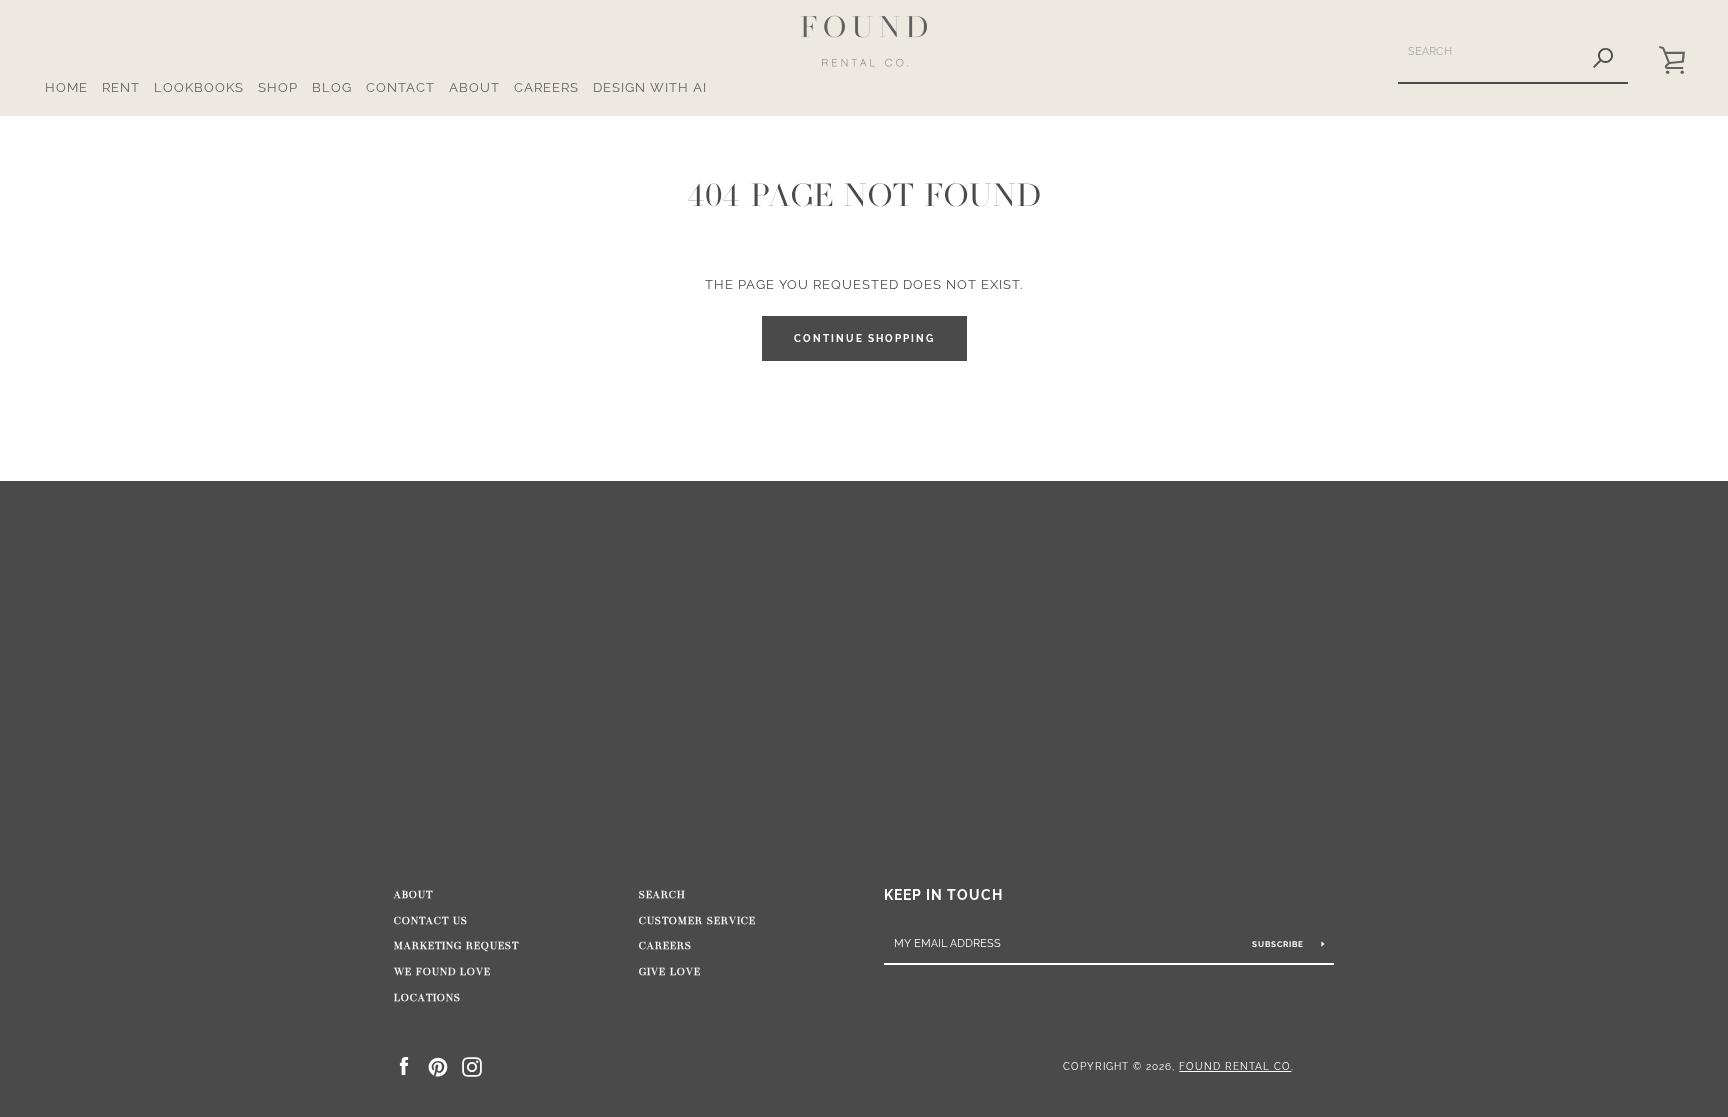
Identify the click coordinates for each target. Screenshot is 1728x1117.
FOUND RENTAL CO (1235, 1066)
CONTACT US (431, 921)
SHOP (278, 87)
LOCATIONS (427, 998)
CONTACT (400, 87)
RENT (121, 87)
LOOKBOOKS (199, 87)
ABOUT (474, 87)
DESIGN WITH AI (650, 87)
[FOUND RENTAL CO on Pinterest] (438, 1065)
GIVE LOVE (670, 972)
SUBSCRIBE (1279, 944)
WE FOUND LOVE (442, 972)
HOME (66, 87)
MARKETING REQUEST (456, 946)
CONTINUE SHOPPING (864, 338)
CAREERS (546, 87)
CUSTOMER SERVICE (697, 921)
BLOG (332, 87)
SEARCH (662, 895)
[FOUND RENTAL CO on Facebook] (404, 1065)
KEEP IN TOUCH (943, 894)
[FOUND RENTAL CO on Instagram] (472, 1065)
